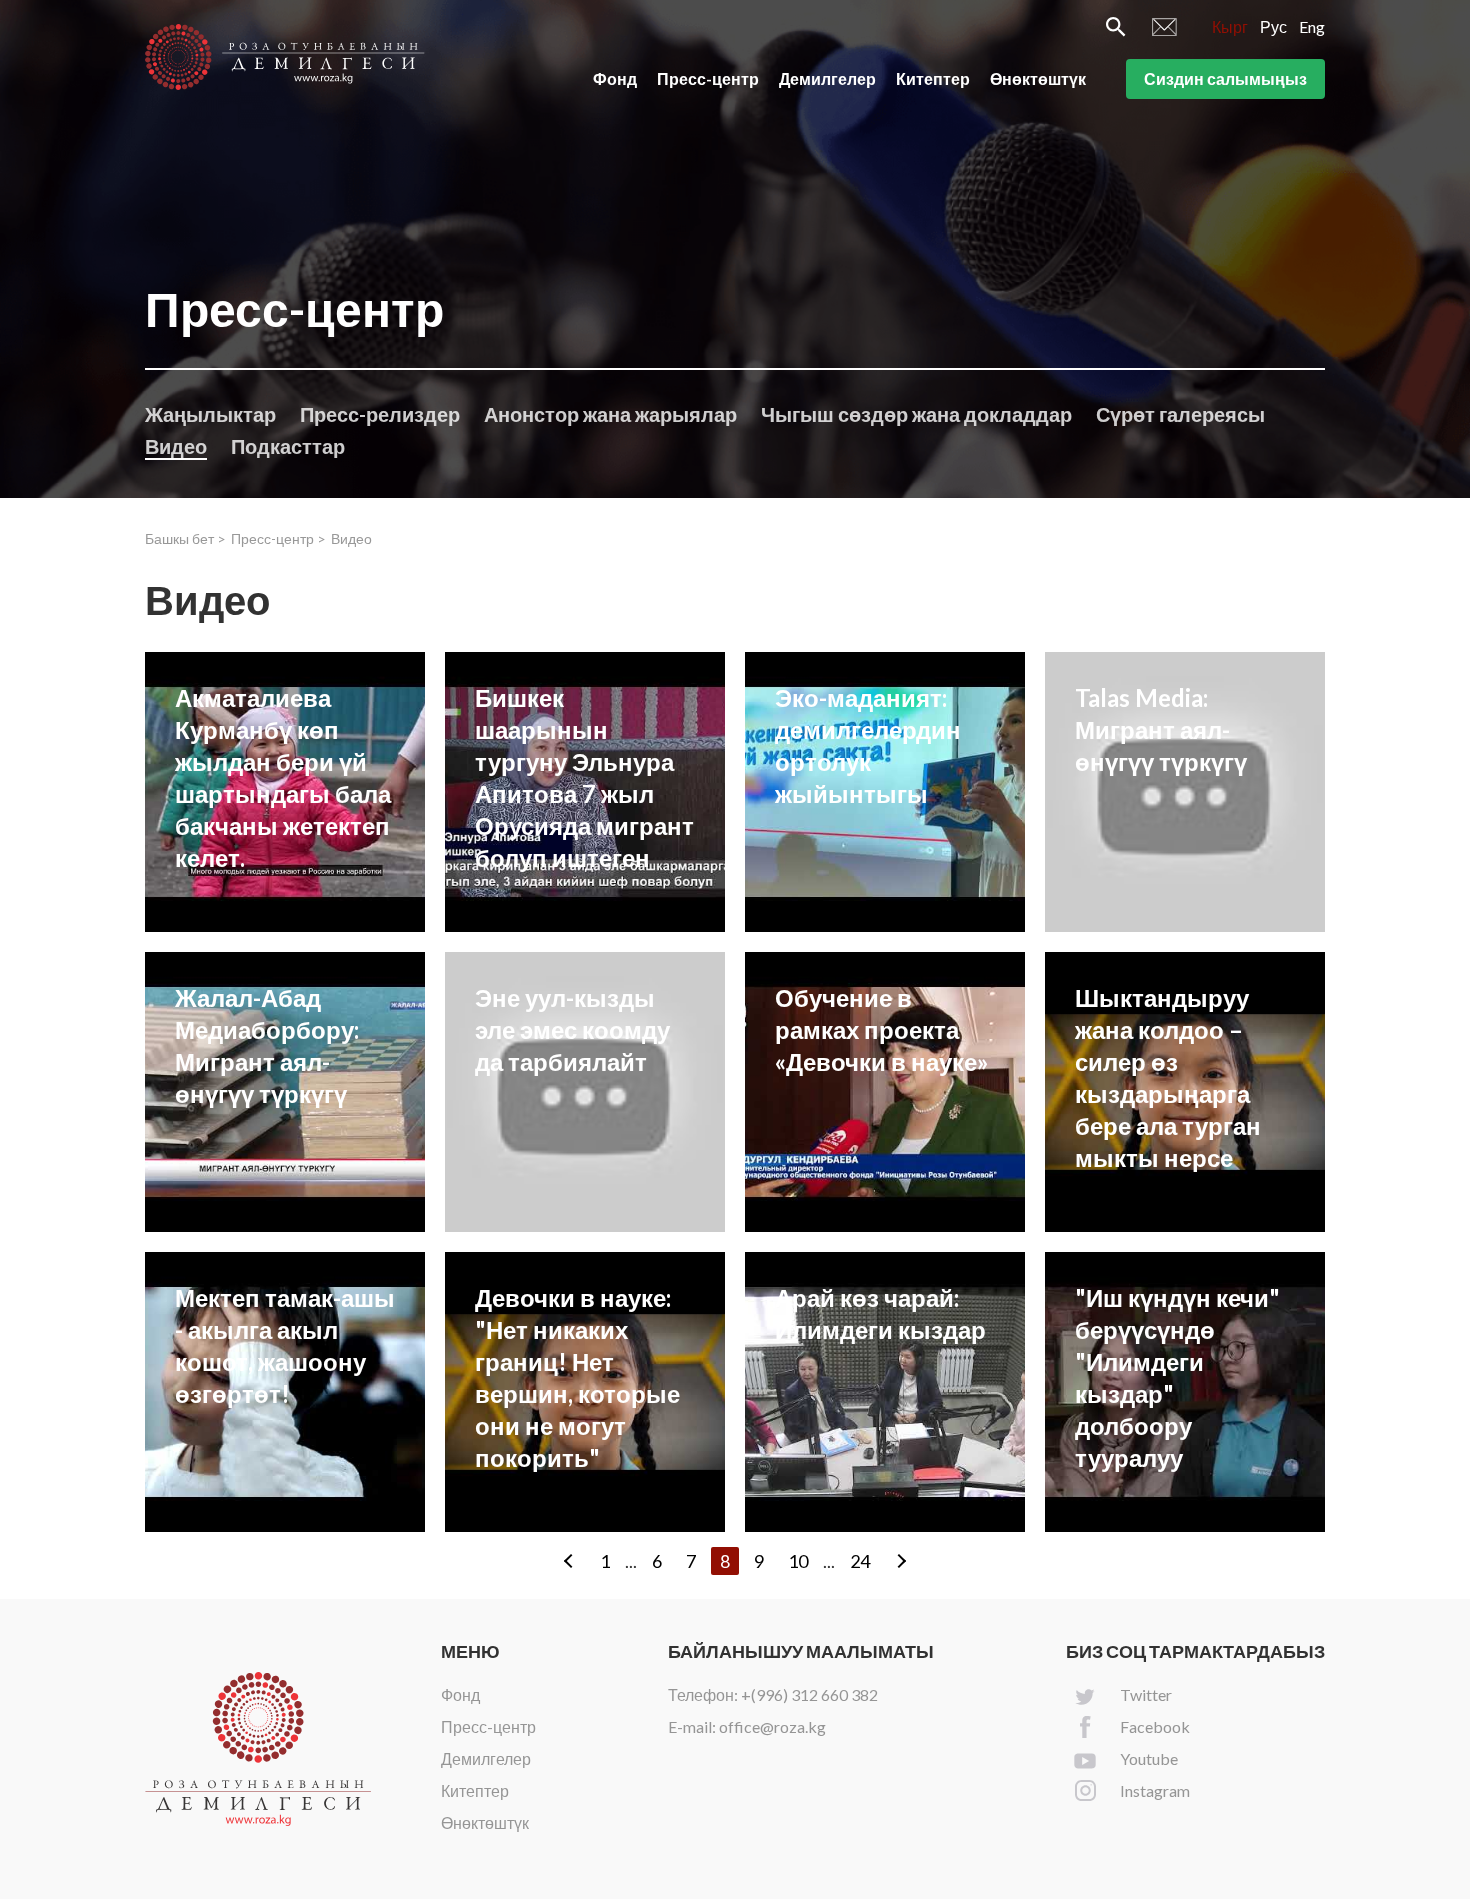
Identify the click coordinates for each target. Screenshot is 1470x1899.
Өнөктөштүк (1038, 78)
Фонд (615, 78)
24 (860, 1561)
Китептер (933, 78)
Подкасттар (288, 446)
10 (798, 1561)
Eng (1312, 26)
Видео (176, 446)
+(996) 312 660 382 (809, 1694)
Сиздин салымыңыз (1225, 78)
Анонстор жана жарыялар (610, 414)
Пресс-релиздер (380, 414)
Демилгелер (827, 78)
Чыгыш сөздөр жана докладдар (916, 414)
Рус (1273, 26)
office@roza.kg (772, 1726)
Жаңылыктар (210, 414)
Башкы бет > (185, 538)
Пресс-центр (708, 78)
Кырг (1230, 26)
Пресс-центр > (278, 538)
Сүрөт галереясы (1180, 414)
